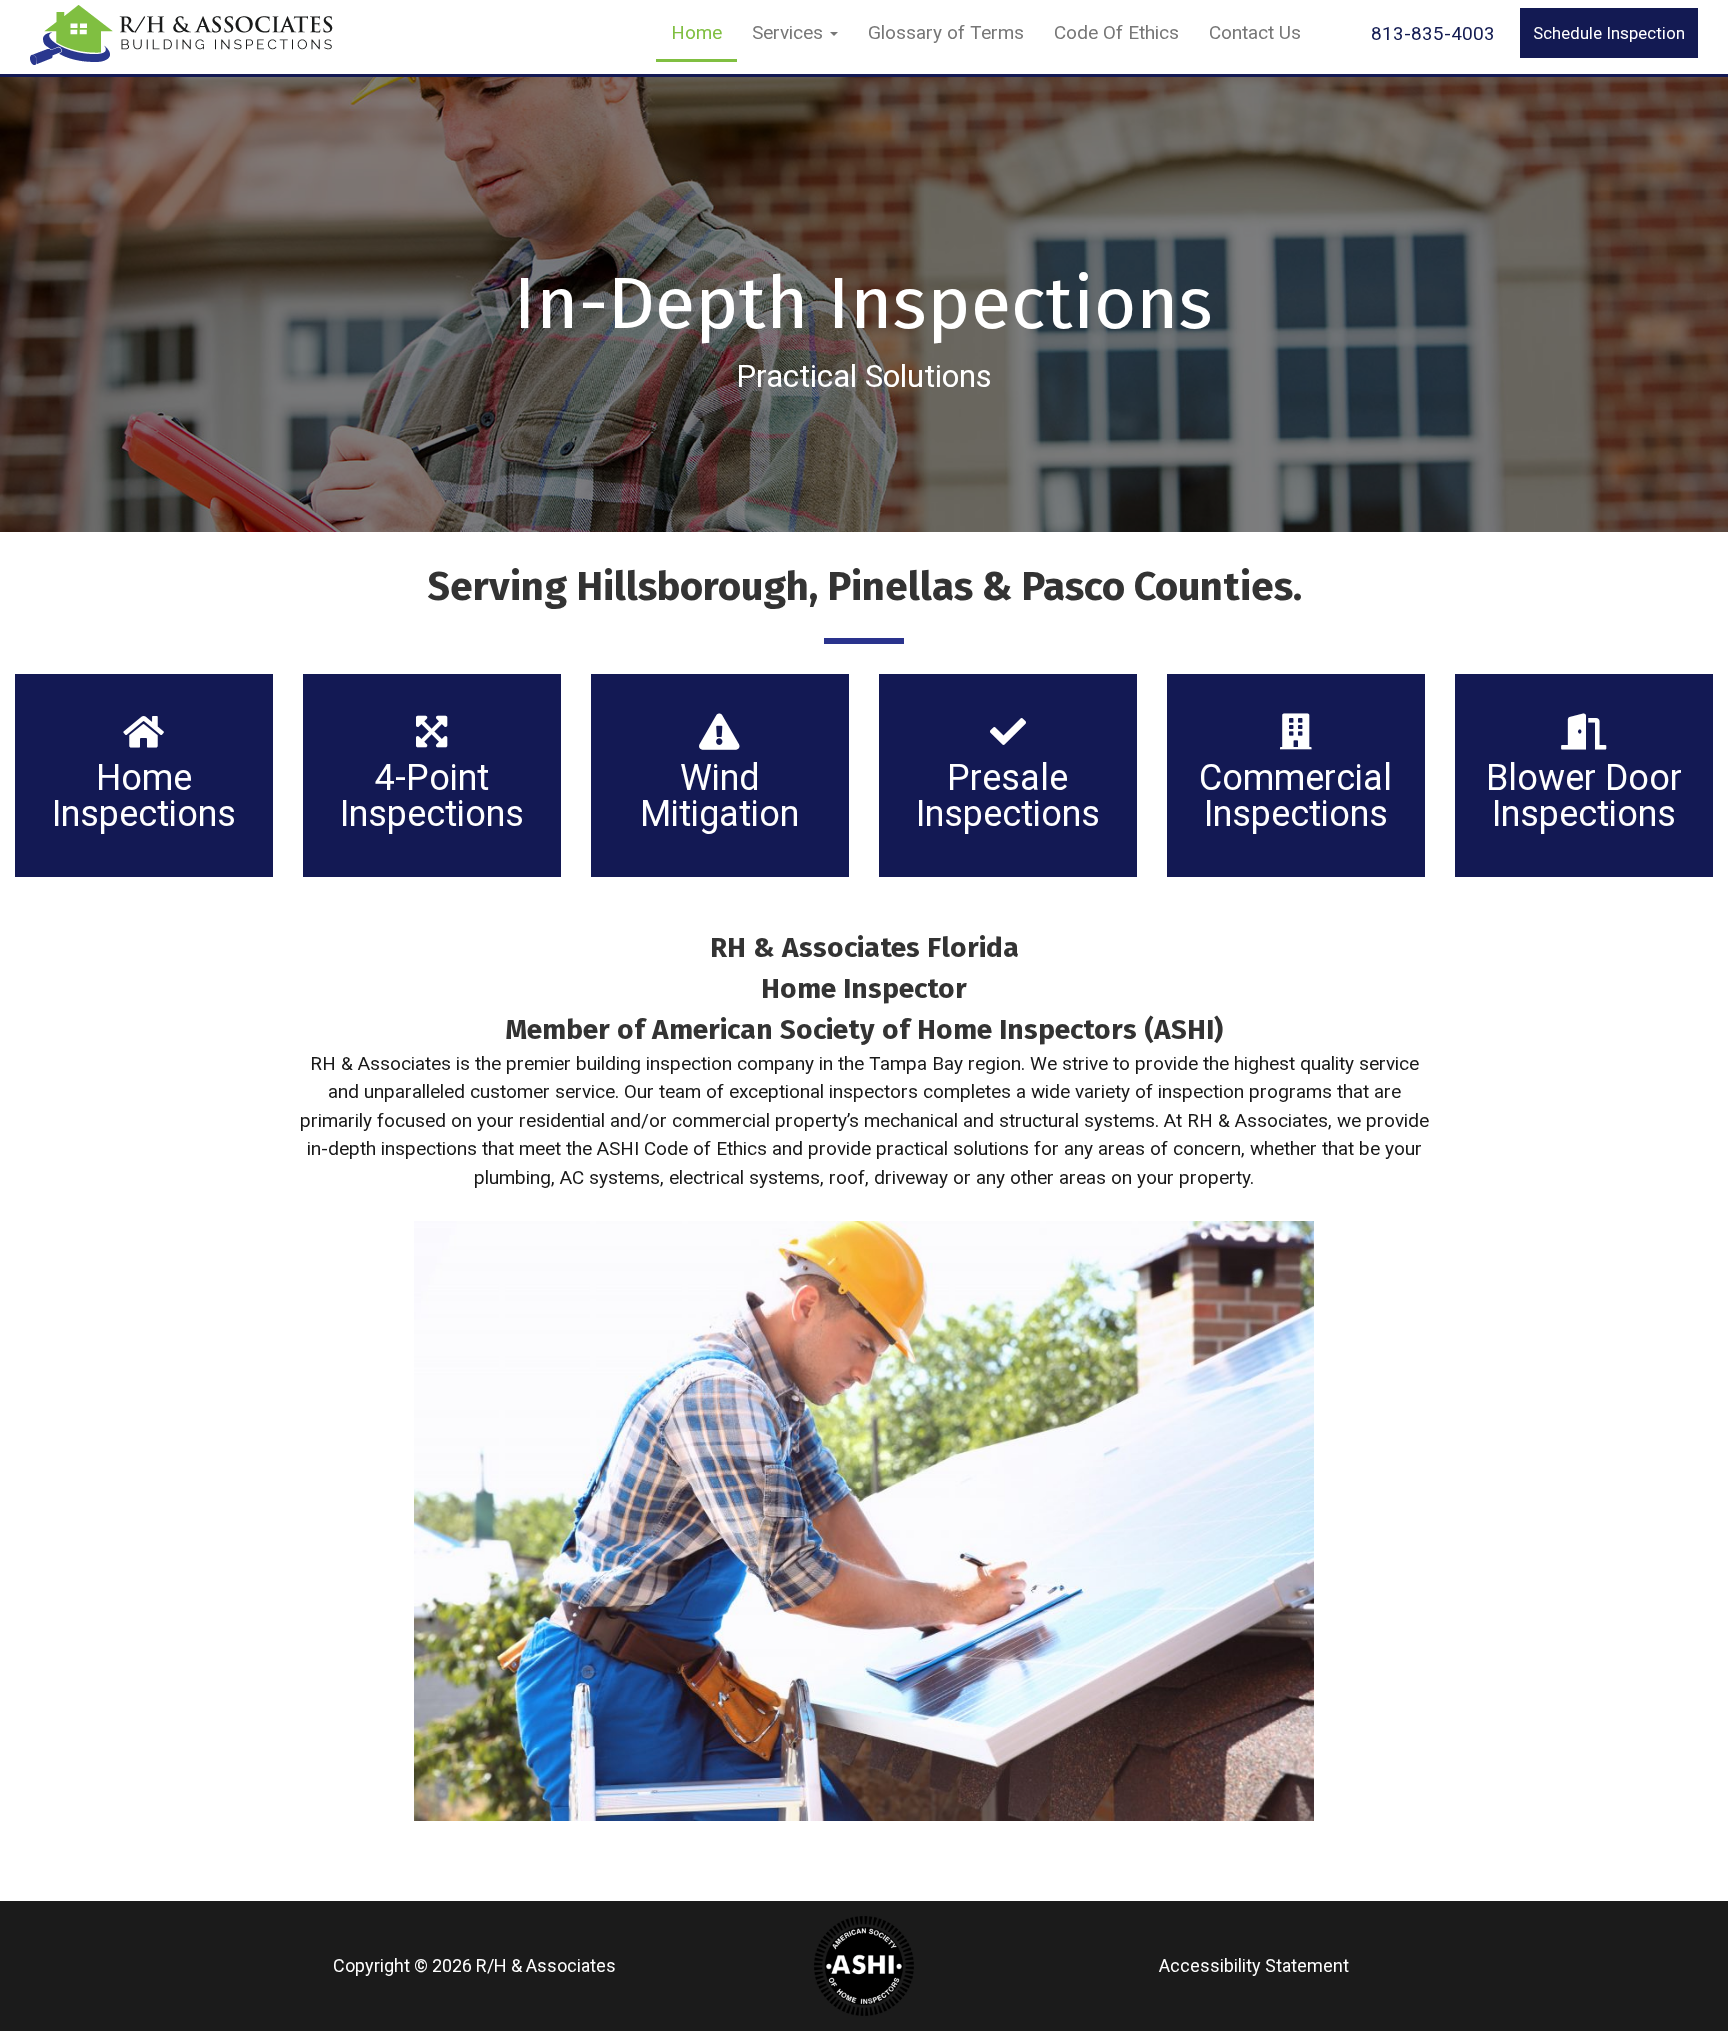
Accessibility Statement (1254, 1965)
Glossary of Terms (946, 32)
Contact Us (1255, 32)
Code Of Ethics (1116, 32)
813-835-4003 (1433, 33)
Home (696, 32)
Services (790, 32)
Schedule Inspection (1609, 33)
